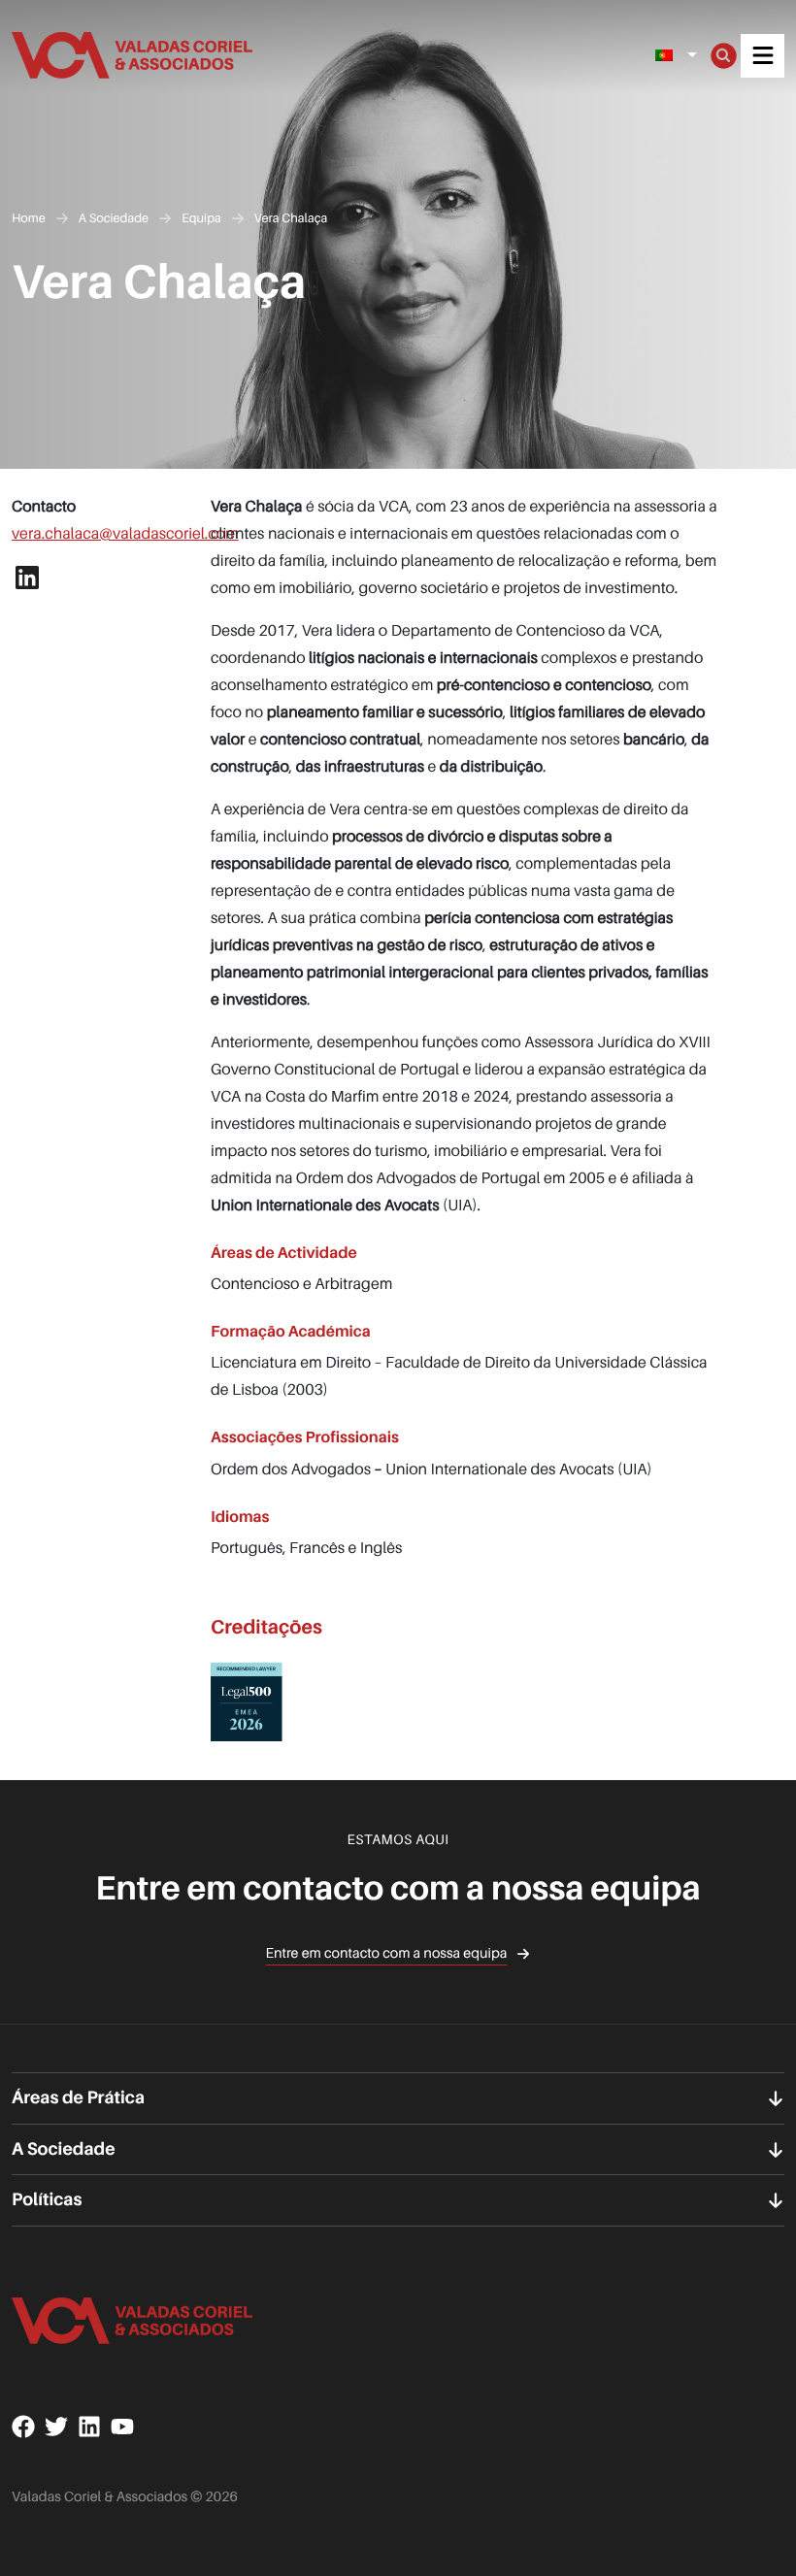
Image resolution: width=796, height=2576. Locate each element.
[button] (763, 56)
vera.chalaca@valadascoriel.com (125, 533)
